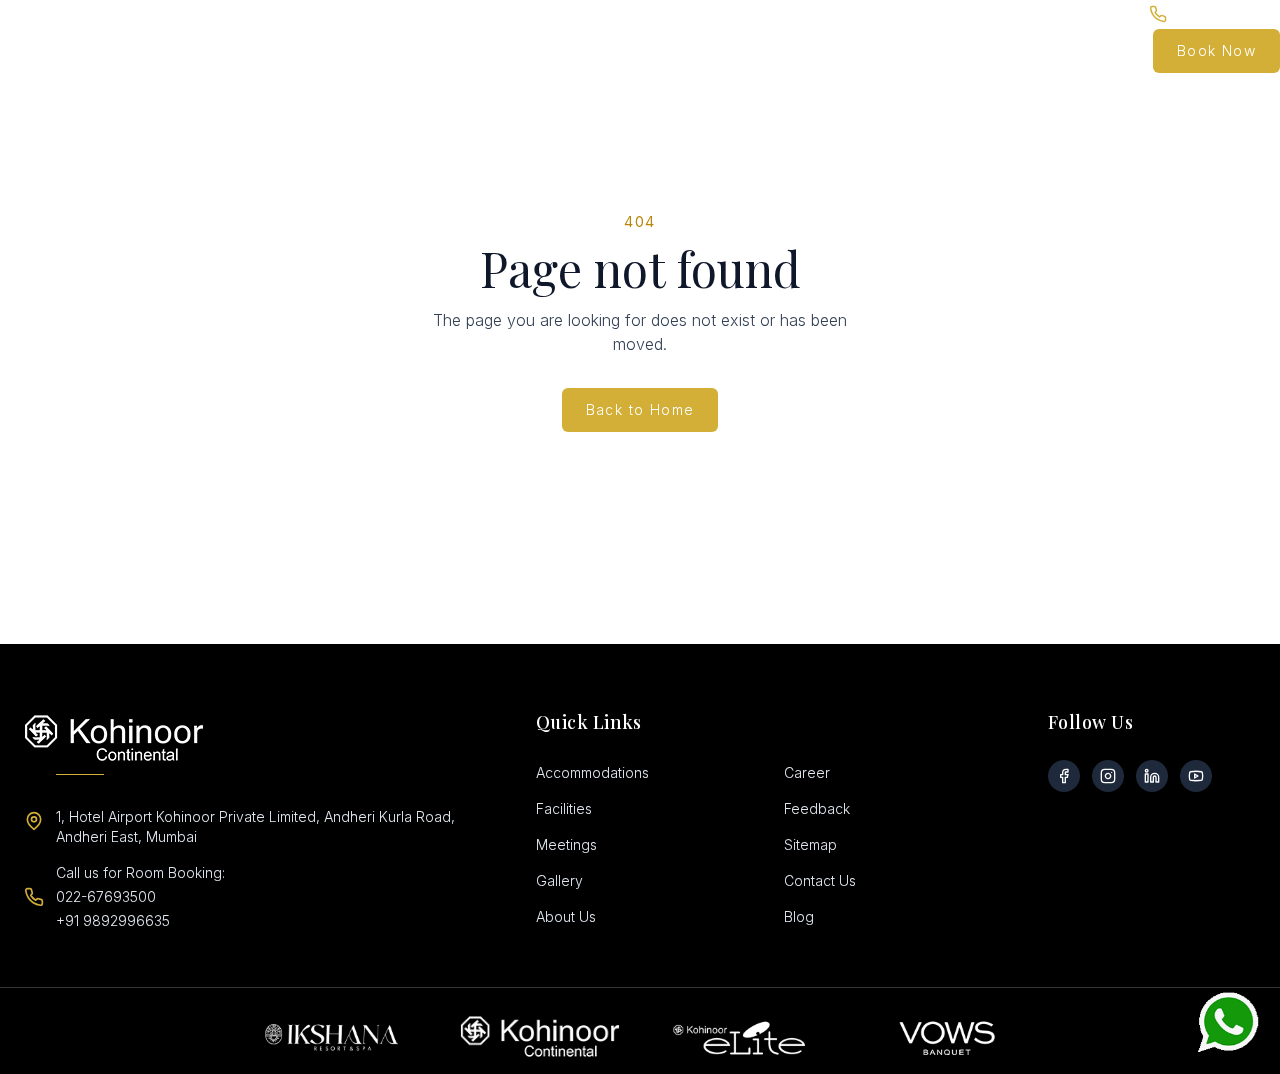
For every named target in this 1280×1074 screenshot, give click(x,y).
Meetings (566, 844)
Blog (1043, 50)
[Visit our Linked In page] (1152, 776)
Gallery (982, 50)
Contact (1105, 50)
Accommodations (592, 772)
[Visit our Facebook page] (1064, 776)
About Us (566, 916)
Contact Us (820, 880)
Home (348, 50)
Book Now (1216, 50)
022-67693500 (106, 896)
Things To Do (892, 50)
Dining (540, 50)
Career (807, 772)
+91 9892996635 (113, 920)
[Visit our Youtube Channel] (1196, 776)
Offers (707, 50)
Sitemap (810, 844)
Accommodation (444, 50)
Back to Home (640, 409)
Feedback (817, 808)
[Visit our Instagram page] (1108, 776)
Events (624, 50)
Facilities (779, 50)
